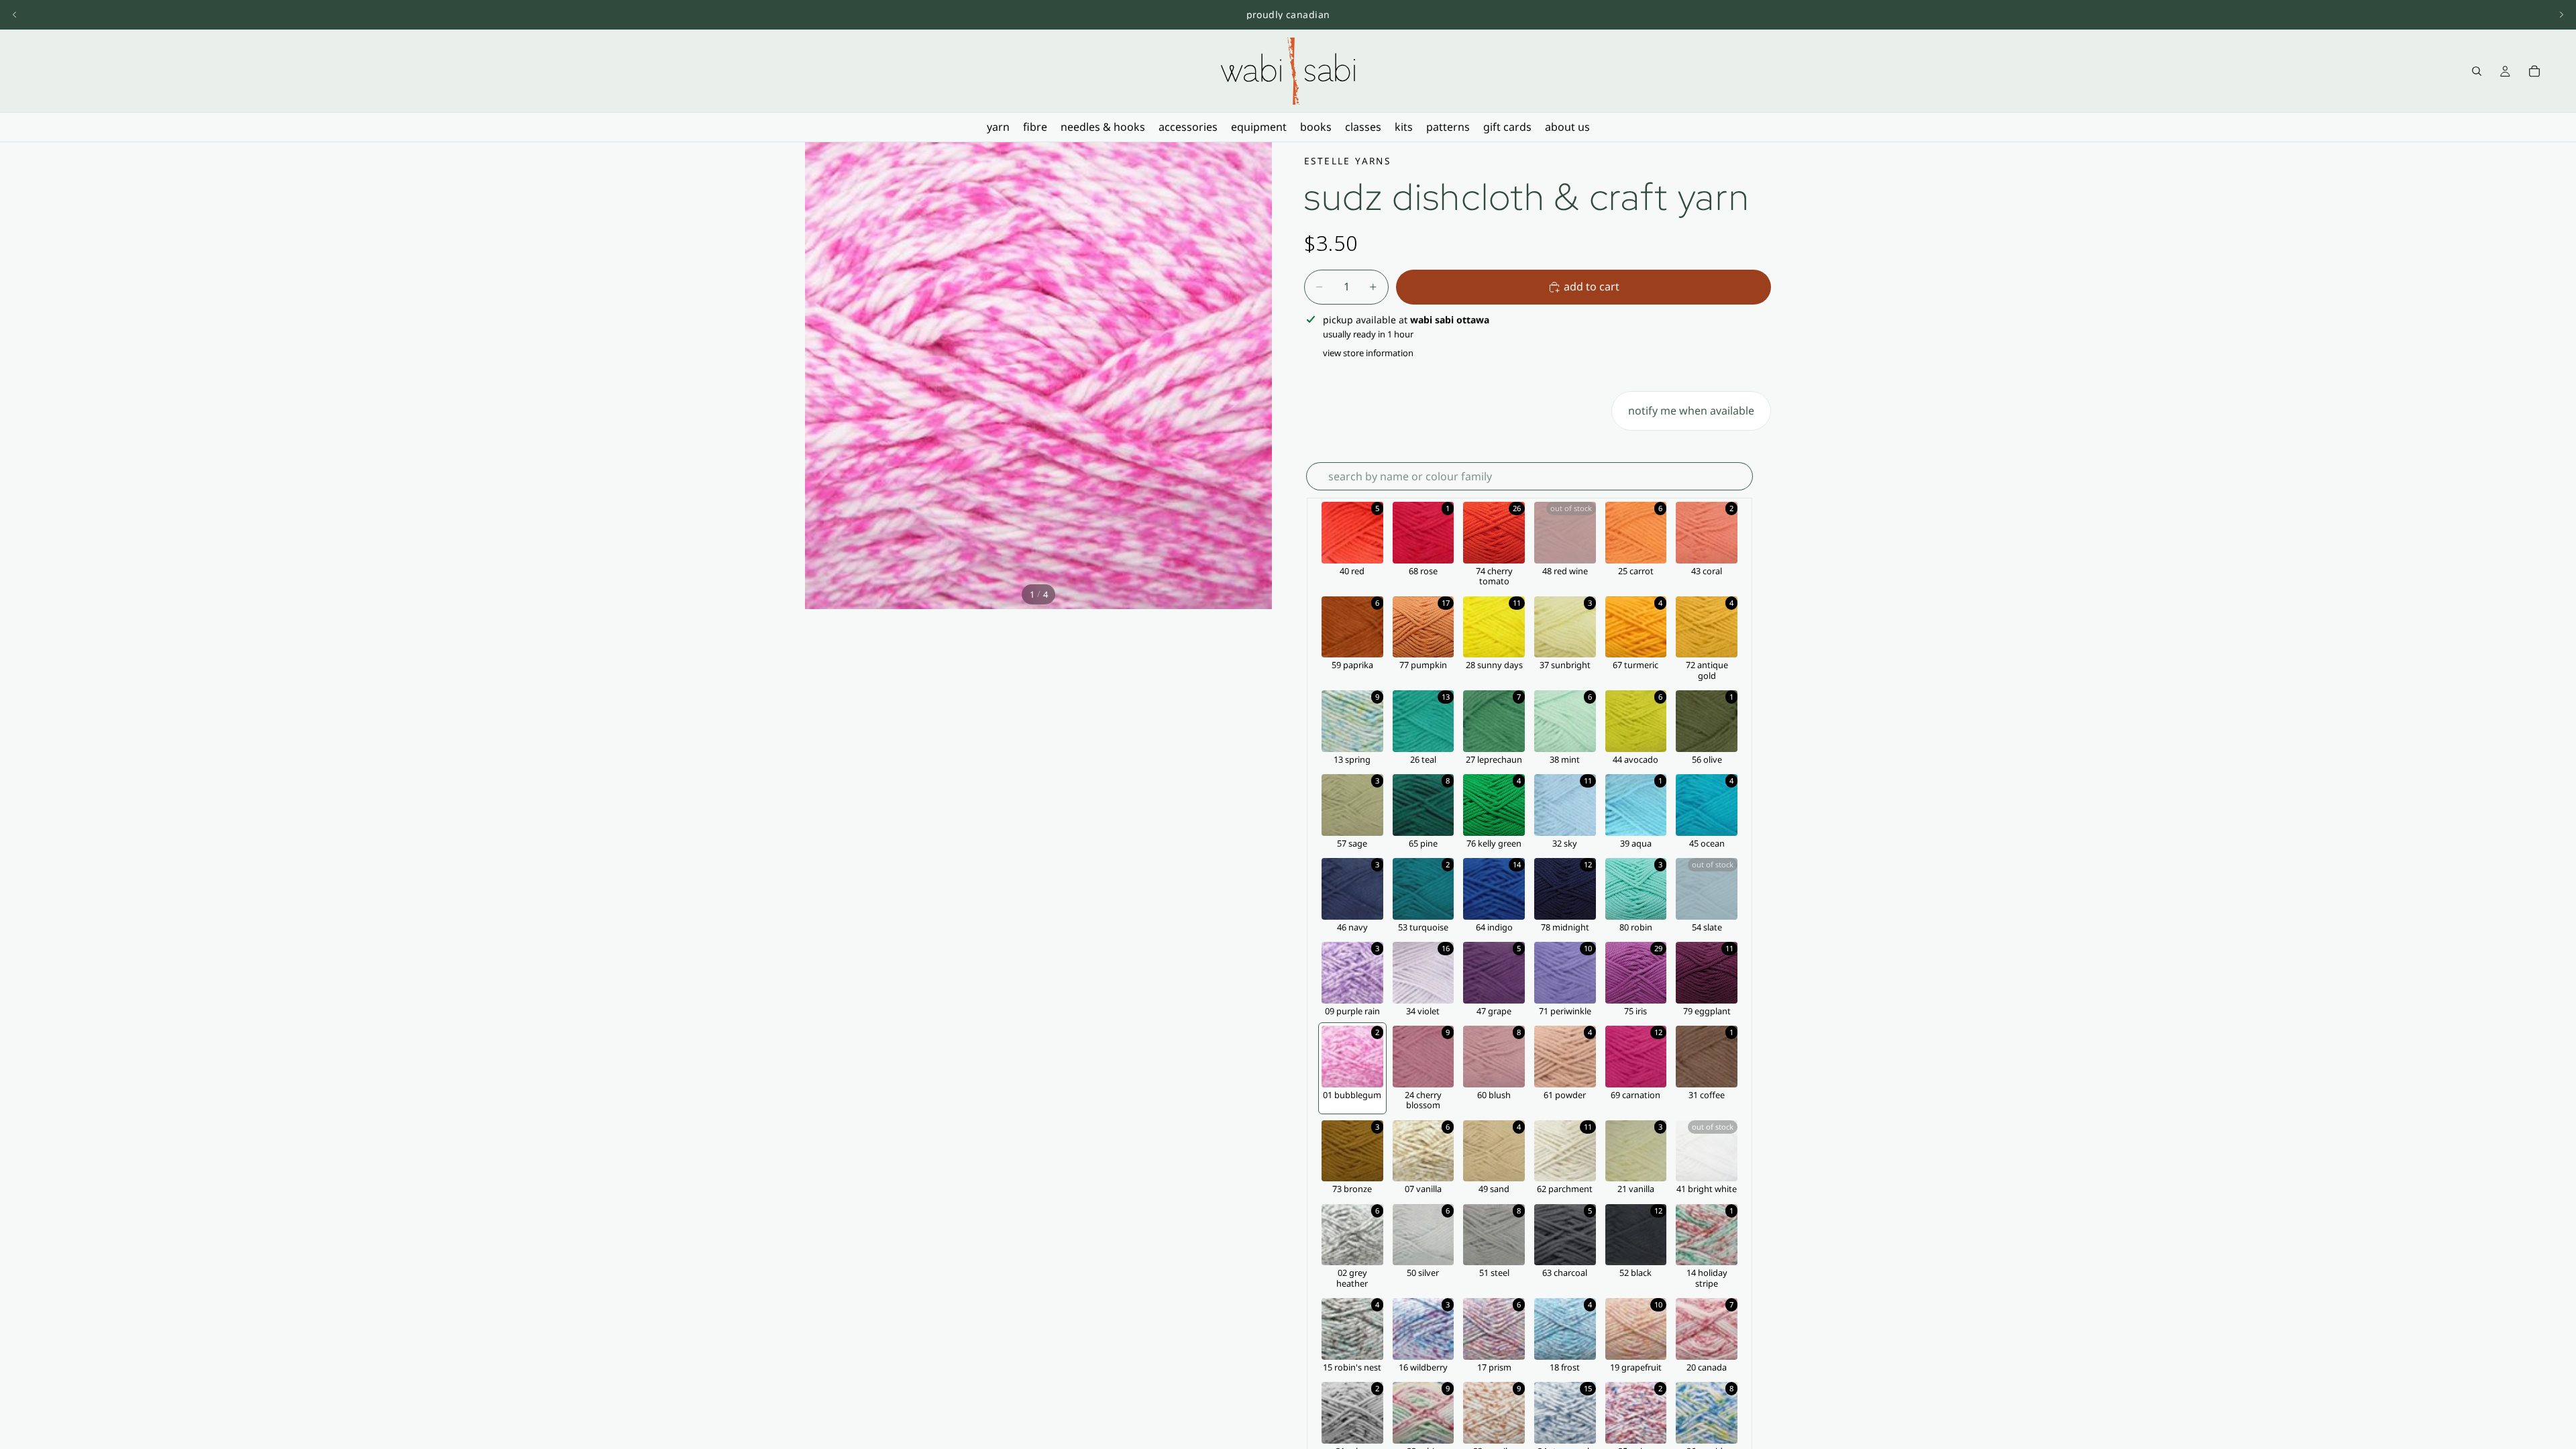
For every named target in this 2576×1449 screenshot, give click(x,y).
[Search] (2477, 71)
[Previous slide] (15, 15)
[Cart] (2534, 71)
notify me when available (1691, 411)
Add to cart (1592, 286)
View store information (1368, 353)
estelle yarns (1347, 161)
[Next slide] (2561, 15)
